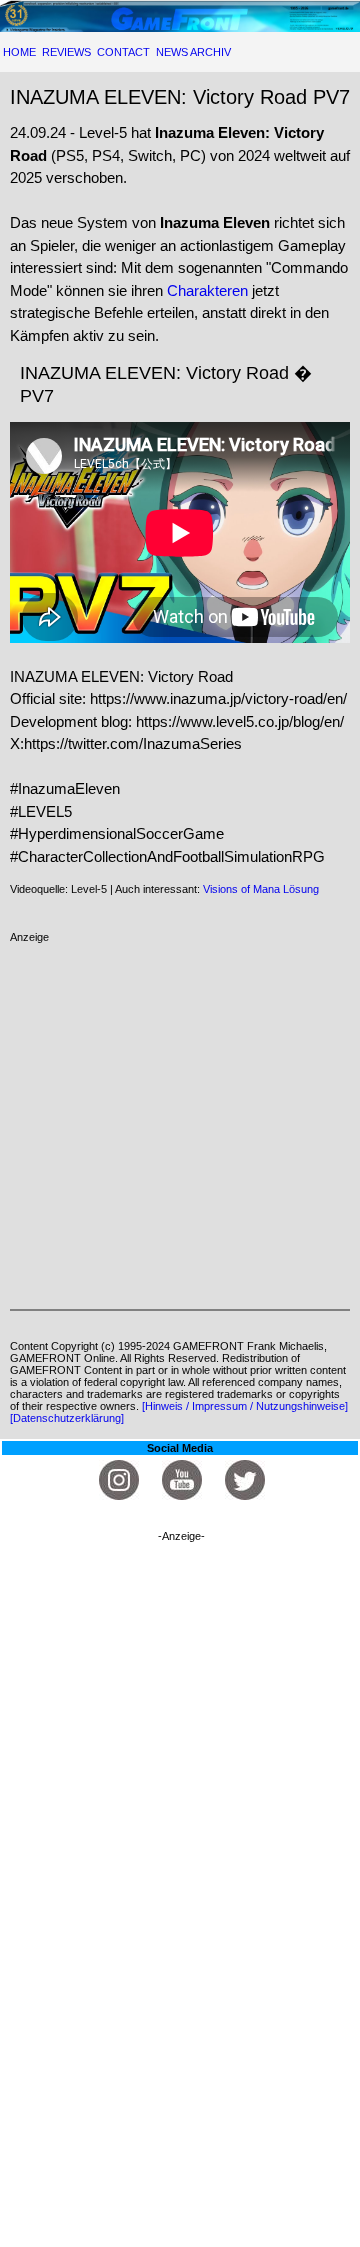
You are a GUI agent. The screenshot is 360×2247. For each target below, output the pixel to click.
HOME (19, 52)
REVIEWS (66, 52)
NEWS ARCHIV (193, 52)
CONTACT (123, 52)
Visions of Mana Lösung (261, 889)
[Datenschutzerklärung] (67, 1418)
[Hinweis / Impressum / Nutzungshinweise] (245, 1406)
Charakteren (207, 290)
